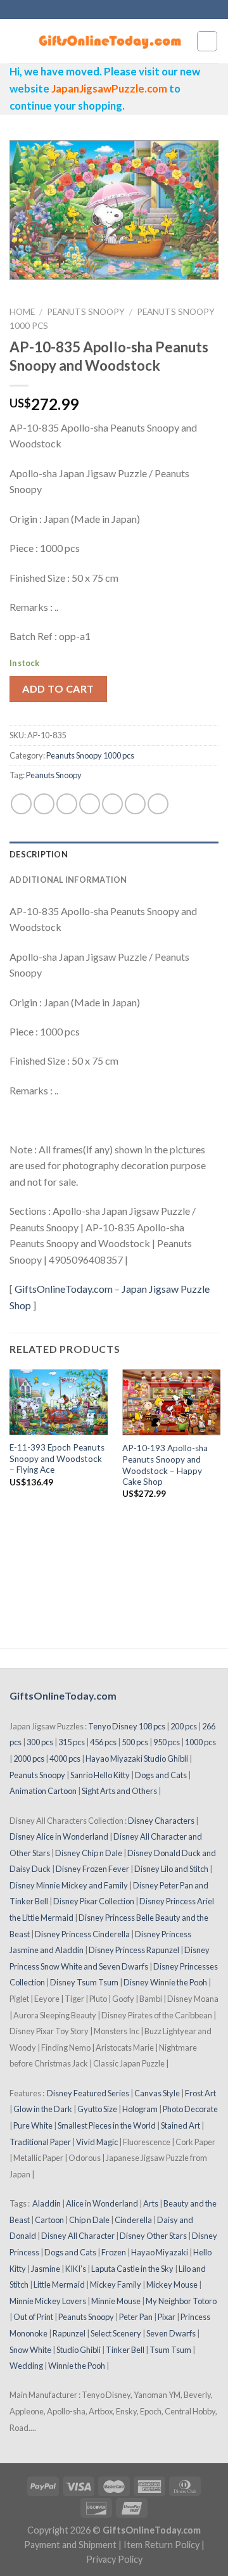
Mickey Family (116, 2284)
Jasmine (46, 2269)
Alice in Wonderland (102, 2203)
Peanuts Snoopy (86, 312)
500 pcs (135, 1742)
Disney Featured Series (88, 2093)
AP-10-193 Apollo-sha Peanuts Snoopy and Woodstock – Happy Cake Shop (165, 1465)
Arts (151, 2203)
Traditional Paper (40, 2142)
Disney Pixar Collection (94, 1901)
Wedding (26, 2366)
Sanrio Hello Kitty (100, 1775)
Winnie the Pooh (77, 2366)
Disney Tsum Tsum (84, 1982)
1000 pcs (200, 1742)
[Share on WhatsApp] (21, 804)
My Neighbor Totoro (181, 2301)
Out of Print (33, 2317)
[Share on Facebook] (44, 804)
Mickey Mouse (172, 2284)
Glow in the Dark (43, 2109)
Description (39, 854)
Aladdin (47, 2203)
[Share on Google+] (135, 804)
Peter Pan (136, 2317)
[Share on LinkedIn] (158, 804)
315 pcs (72, 1742)
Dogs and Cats (161, 1775)
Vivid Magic (97, 2142)
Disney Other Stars (153, 2236)
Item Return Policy (161, 2545)
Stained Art (180, 2125)
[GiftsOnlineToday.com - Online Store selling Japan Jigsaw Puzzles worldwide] (111, 41)
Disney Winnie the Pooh (165, 1982)
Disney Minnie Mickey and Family (69, 1885)
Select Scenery (116, 2333)
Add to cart (58, 689)
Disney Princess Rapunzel (134, 1950)
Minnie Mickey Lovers (48, 2301)
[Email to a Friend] (90, 804)
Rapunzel (69, 2333)
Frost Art (200, 2093)
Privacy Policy (114, 2559)
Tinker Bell (125, 2350)
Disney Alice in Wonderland (59, 1836)
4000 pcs (65, 1759)
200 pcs (184, 1726)
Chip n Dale (89, 2220)
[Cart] (207, 41)
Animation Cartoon (43, 1791)
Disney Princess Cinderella (82, 1934)
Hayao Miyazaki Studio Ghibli (137, 1759)
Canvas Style (157, 2093)
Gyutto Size (97, 2109)
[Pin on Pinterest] (112, 804)
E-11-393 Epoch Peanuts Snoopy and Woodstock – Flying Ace (57, 1458)
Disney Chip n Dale (89, 1853)
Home (22, 312)
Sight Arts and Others (119, 1791)
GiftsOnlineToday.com (64, 1289)
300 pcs (40, 1742)
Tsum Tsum (170, 2350)
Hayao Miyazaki (160, 2252)
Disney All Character (78, 2236)
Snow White (30, 2350)
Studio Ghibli (79, 2350)
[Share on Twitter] (67, 804)
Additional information (68, 880)
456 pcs (103, 1742)
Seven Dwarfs (171, 2333)
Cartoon (49, 2220)
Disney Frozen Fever (92, 1869)
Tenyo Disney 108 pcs (127, 1726)
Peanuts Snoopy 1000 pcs (90, 755)
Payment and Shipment (70, 2545)
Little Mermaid (59, 2284)
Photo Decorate (190, 2109)
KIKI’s (76, 2269)
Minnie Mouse (116, 2301)
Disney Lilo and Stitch (171, 1869)
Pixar (167, 2317)
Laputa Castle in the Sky (132, 2269)
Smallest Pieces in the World (107, 2125)
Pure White (33, 2125)
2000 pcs (29, 1759)
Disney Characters (161, 1821)
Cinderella (133, 2220)
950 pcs (167, 1742)
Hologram (140, 2109)
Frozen (114, 2252)
